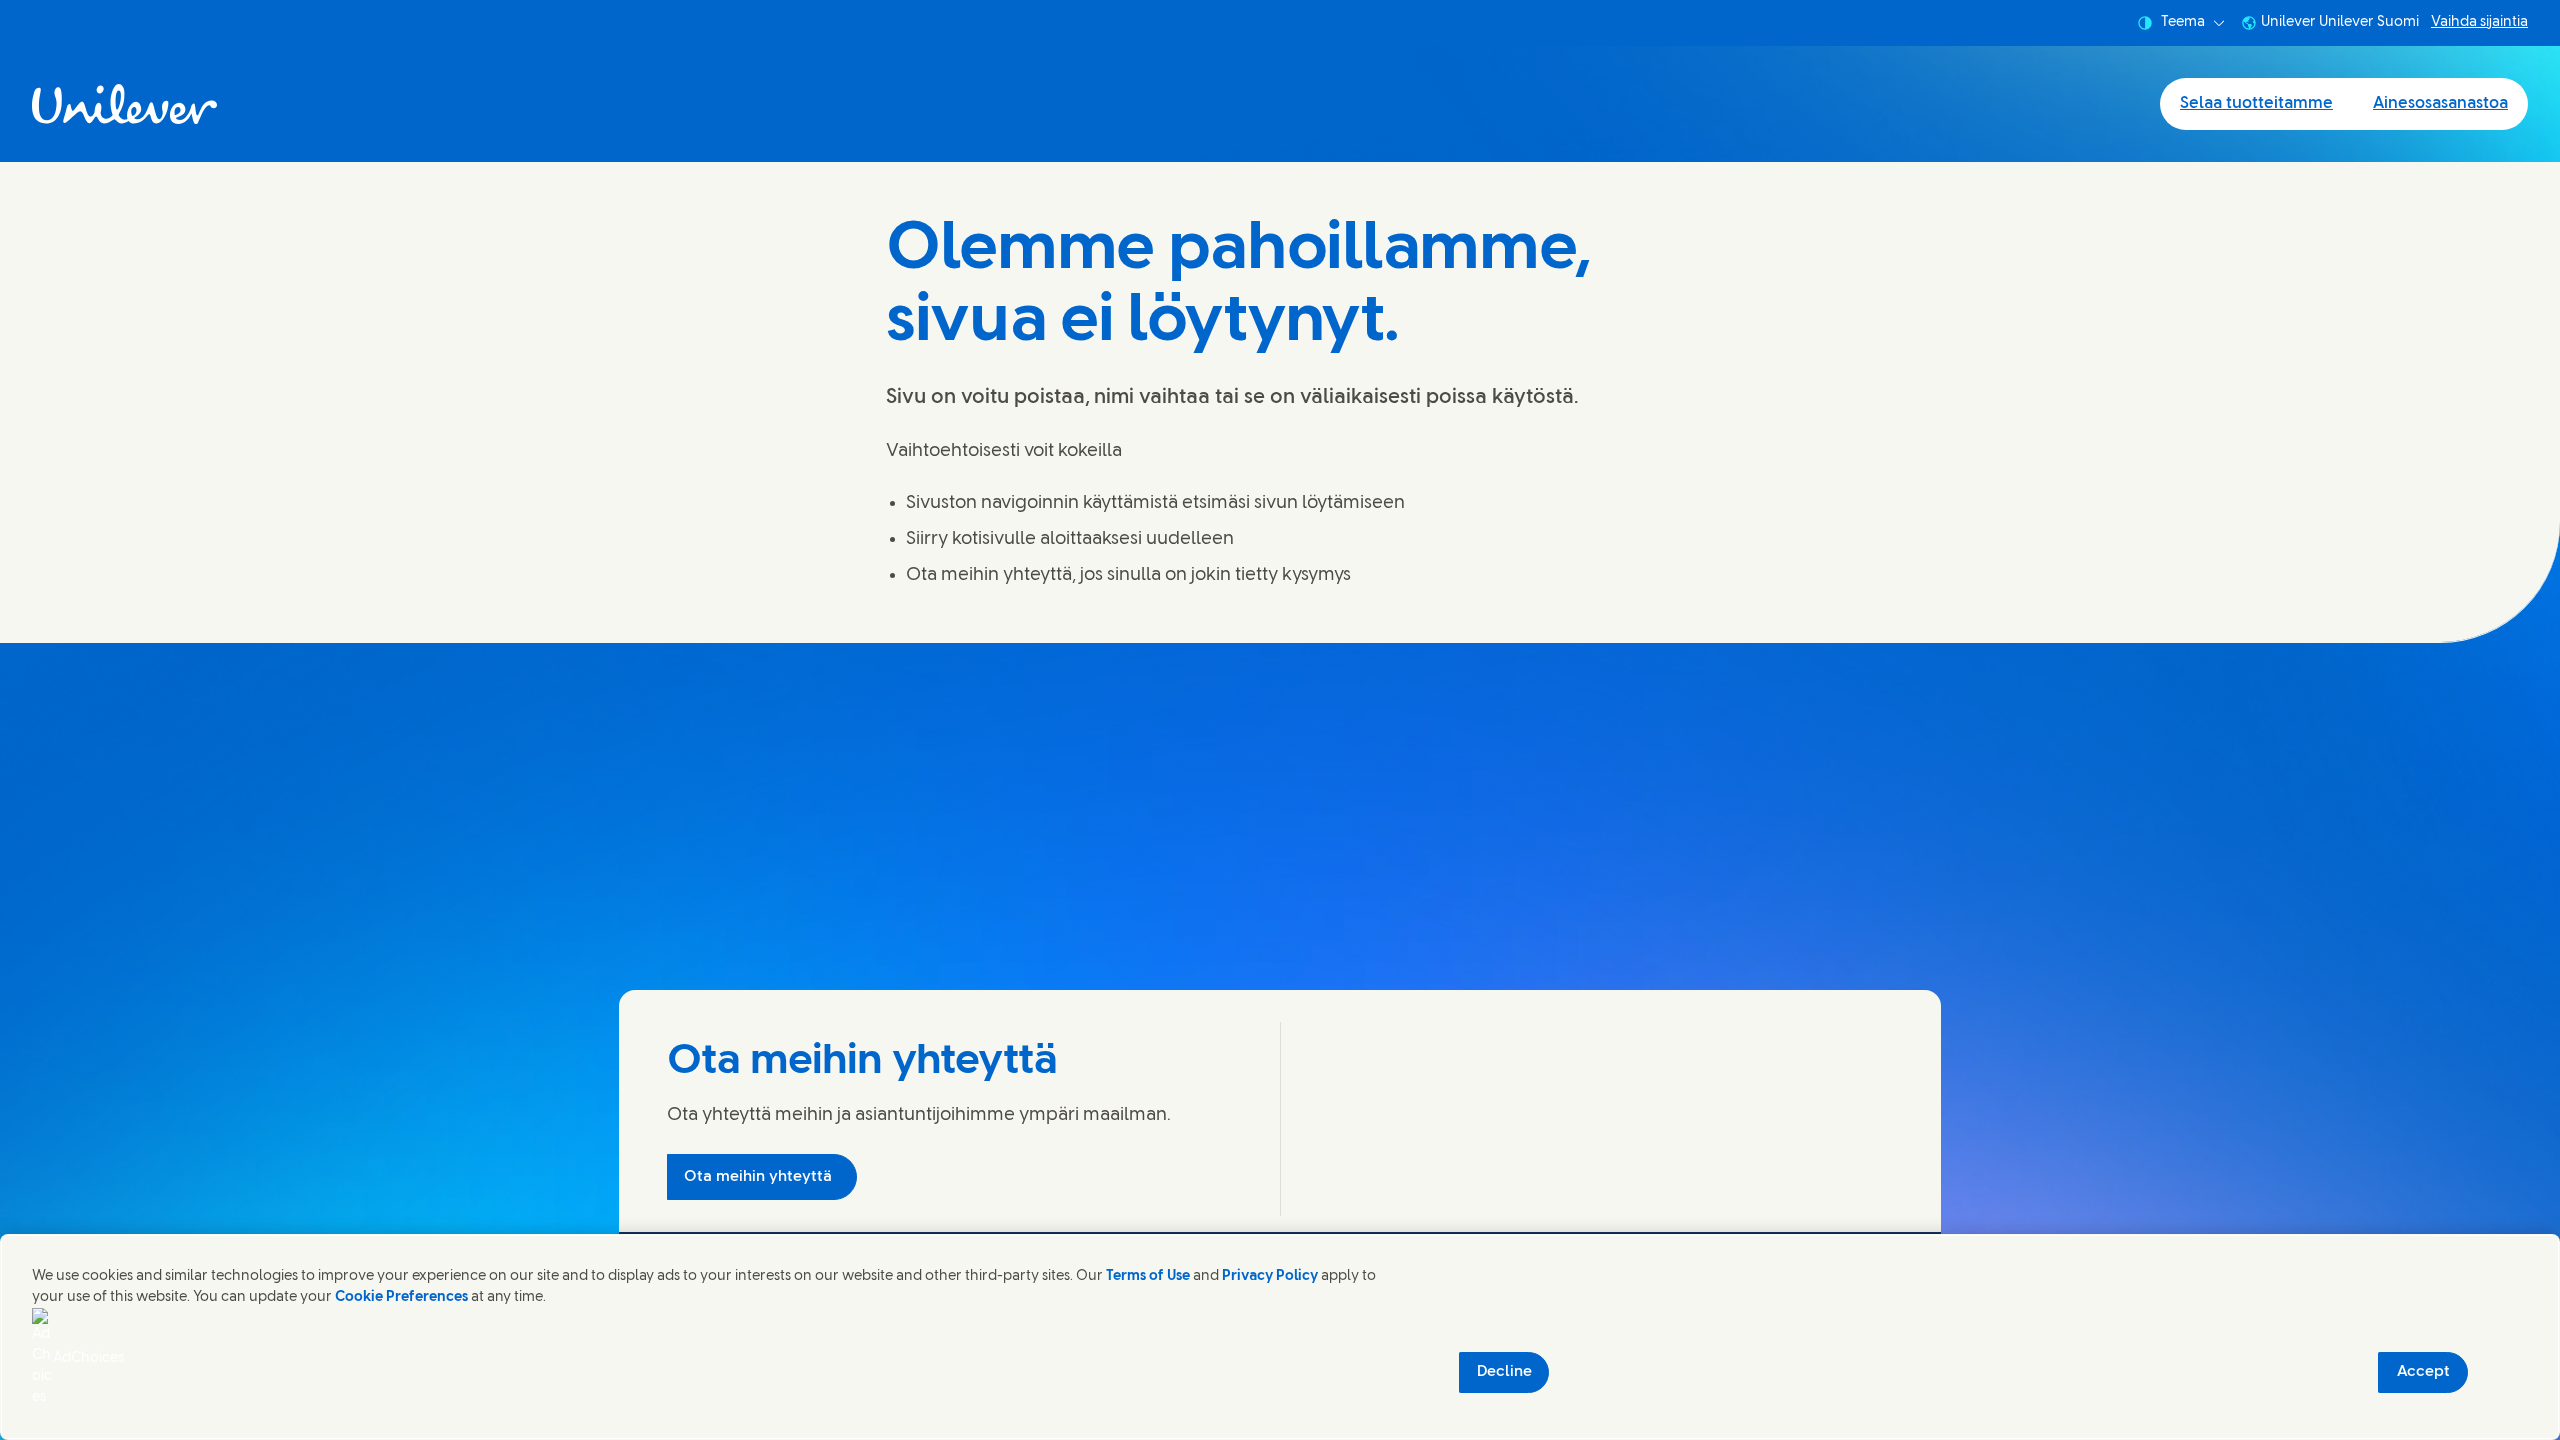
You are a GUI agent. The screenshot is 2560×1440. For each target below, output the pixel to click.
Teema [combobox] (2183, 22)
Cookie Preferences (401, 1297)
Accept (2423, 1372)
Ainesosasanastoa (2440, 103)
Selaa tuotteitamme (2256, 103)
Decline (1504, 1372)
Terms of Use (1148, 1276)
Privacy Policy (1270, 1276)
